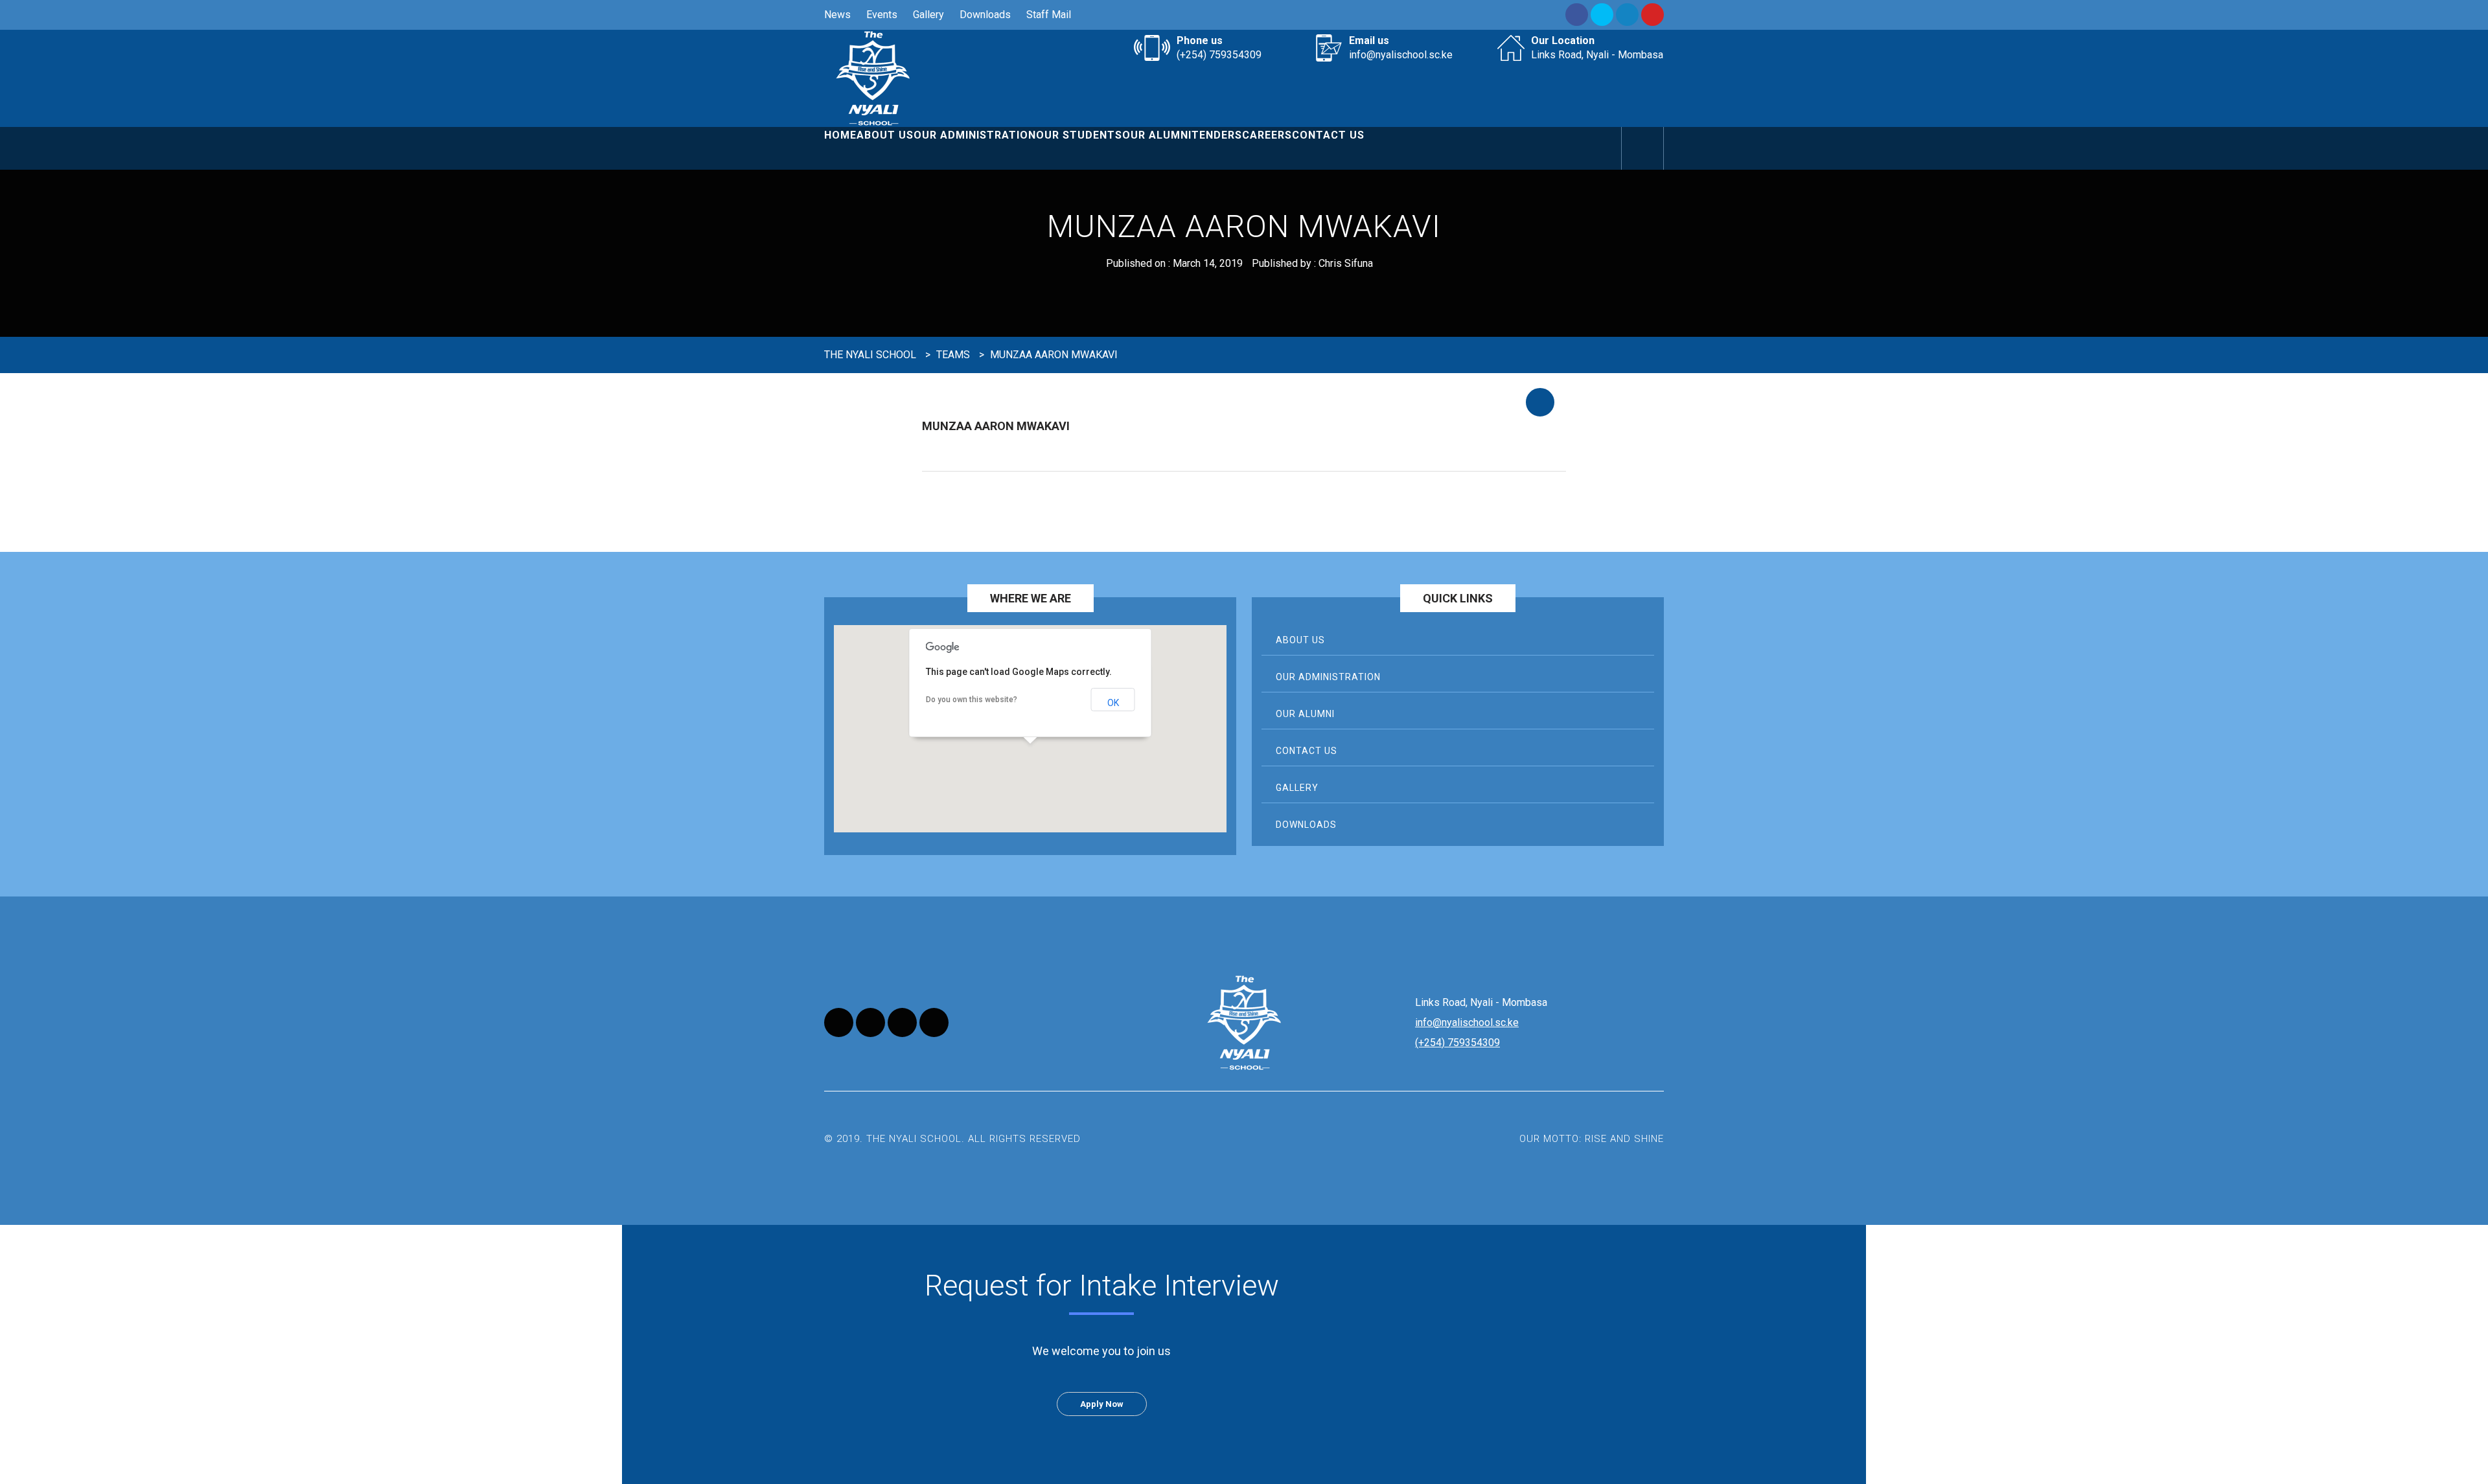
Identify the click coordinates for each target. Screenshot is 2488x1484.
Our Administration (975, 135)
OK (1113, 703)
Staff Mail (1049, 15)
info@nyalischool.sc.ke (1401, 55)
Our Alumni (1157, 135)
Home (840, 135)
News (837, 15)
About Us (885, 135)
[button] (1030, 764)
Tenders (1217, 135)
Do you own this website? (972, 700)
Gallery (928, 15)
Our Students (1079, 135)
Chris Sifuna (1346, 263)
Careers (1267, 135)
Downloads (985, 15)
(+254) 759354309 (1219, 55)
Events (882, 15)
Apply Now (1102, 1404)
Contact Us (1328, 135)
